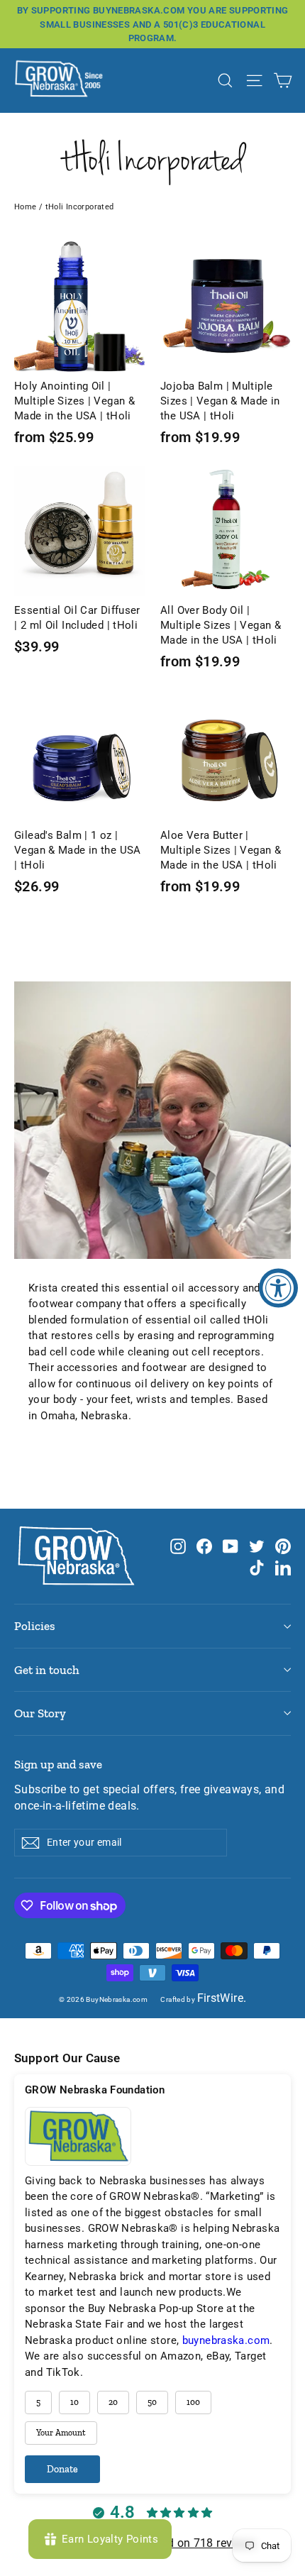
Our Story (40, 1713)
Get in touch (47, 1670)
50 (152, 2402)
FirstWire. (222, 1998)
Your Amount (61, 2433)
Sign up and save (58, 1764)
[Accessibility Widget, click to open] (278, 1288)
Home (26, 207)
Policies (35, 1626)
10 (74, 2402)
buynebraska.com (226, 2340)
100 (193, 2402)
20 (113, 2402)
